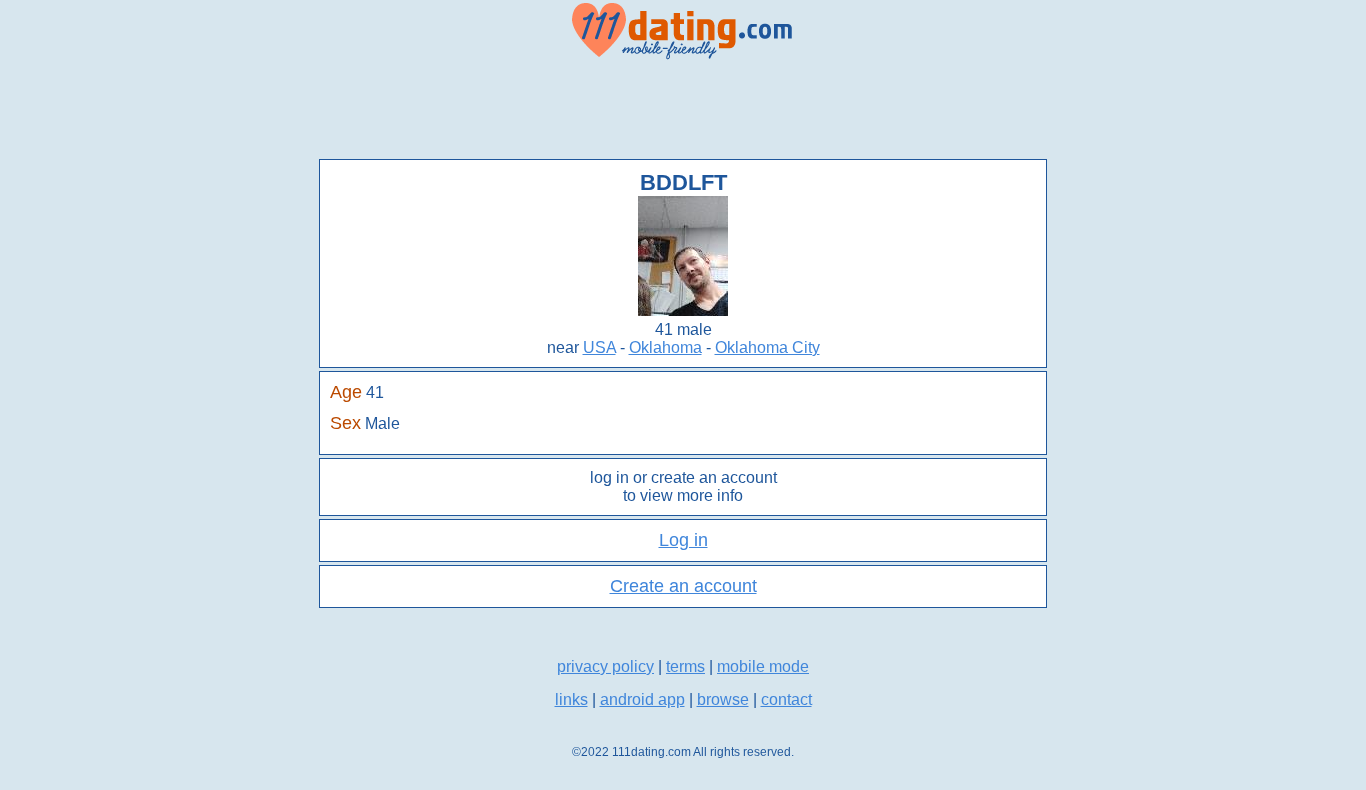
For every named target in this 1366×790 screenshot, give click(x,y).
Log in (683, 540)
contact (786, 699)
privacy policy (605, 666)
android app (642, 699)
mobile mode (763, 666)
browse (723, 699)
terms (685, 666)
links (571, 699)
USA (599, 347)
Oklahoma (665, 347)
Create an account (683, 586)
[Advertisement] (683, 110)
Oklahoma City (767, 347)
